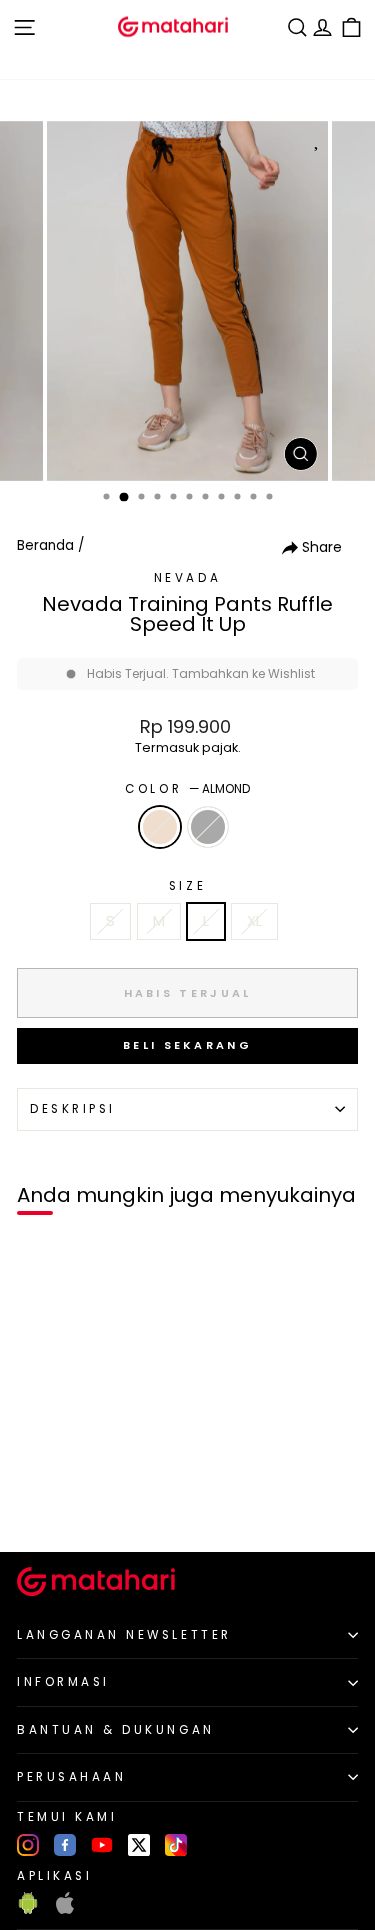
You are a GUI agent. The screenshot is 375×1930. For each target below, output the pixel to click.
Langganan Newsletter (124, 1635)
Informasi (63, 1682)
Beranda (45, 545)
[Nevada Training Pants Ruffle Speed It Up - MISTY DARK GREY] (61, 1502)
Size (187, 886)
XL (254, 921)
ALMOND (160, 827)
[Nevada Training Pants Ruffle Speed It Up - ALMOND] (38, 1502)
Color (187, 789)
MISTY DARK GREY (208, 827)
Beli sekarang (187, 1045)
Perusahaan (71, 1777)
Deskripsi (73, 1109)
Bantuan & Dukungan (116, 1730)
